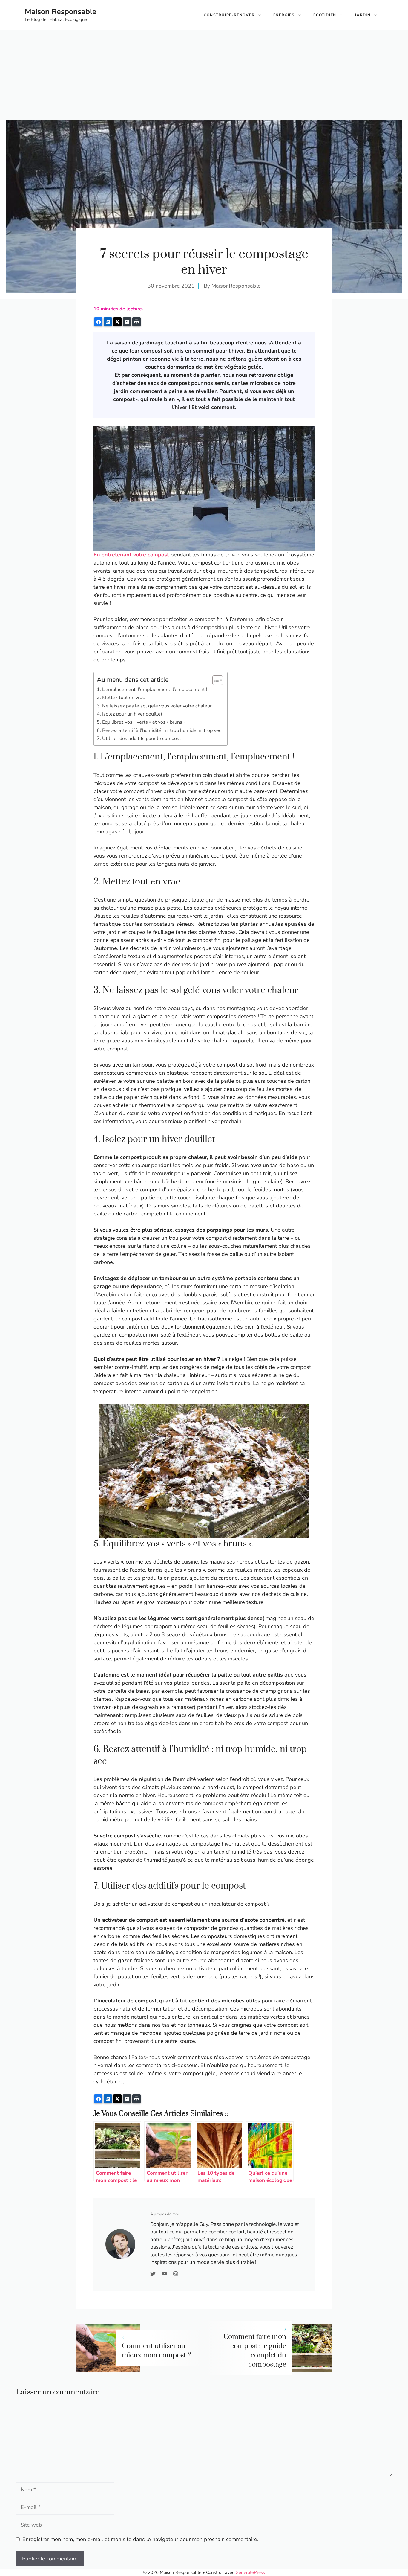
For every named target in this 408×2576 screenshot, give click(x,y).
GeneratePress (250, 2572)
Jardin (363, 15)
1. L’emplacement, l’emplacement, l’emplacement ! (152, 690)
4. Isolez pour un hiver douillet (130, 714)
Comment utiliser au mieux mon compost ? (157, 2351)
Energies (284, 15)
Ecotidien (325, 15)
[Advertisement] (204, 75)
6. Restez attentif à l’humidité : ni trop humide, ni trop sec (159, 730)
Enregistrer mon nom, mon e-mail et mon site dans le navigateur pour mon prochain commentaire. (140, 2539)
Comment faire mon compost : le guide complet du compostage (255, 2351)
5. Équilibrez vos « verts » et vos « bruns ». (142, 722)
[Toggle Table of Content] (215, 680)
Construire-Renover (229, 15)
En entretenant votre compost (131, 555)
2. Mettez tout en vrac (121, 698)
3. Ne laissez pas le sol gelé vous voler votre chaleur (154, 706)
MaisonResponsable (236, 286)
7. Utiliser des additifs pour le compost (139, 739)
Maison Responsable (61, 12)
